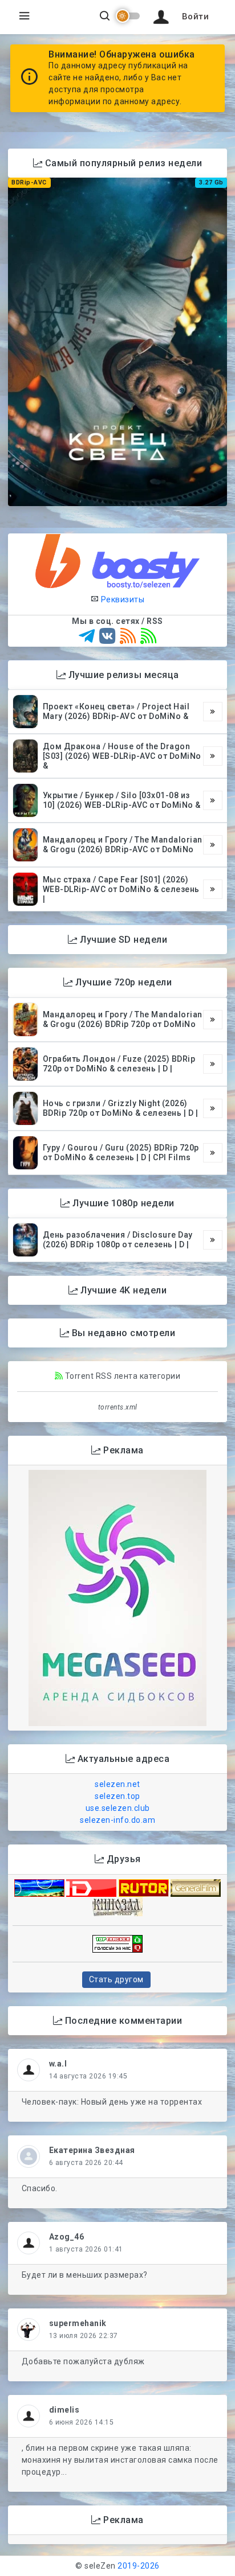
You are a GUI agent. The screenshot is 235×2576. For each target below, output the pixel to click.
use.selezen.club (118, 1808)
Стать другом (116, 1979)
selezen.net (117, 1784)
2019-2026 (139, 2566)
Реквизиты (121, 599)
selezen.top (117, 1796)
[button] (179, 17)
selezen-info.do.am (117, 1820)
